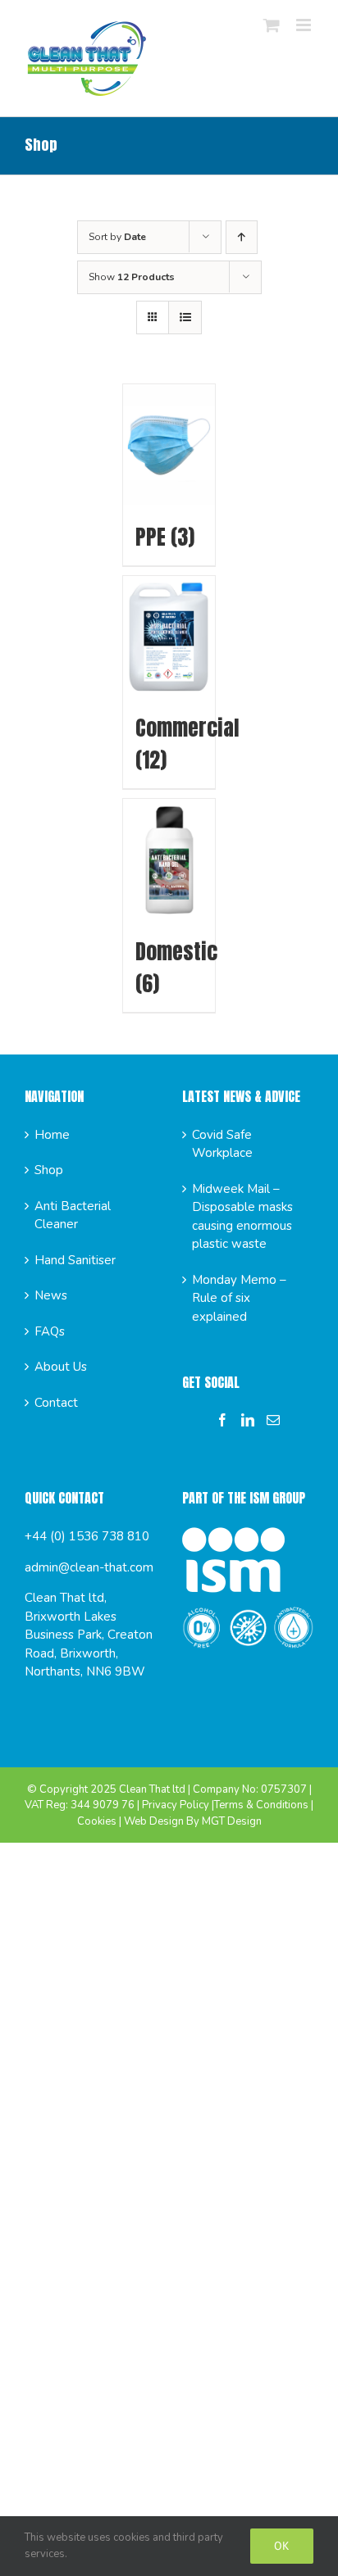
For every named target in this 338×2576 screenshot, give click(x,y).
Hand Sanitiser (75, 1260)
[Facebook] (222, 1420)
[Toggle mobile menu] (305, 25)
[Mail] (273, 1420)
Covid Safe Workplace (222, 1144)
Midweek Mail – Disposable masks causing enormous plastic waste (242, 1217)
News (51, 1295)
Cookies (97, 1821)
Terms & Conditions (261, 1805)
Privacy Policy (176, 1805)
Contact (56, 1403)
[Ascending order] (242, 237)
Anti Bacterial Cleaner (73, 1215)
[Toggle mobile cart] (272, 25)
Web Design (154, 1821)
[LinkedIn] (248, 1420)
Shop (49, 1170)
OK (282, 2546)
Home (52, 1135)
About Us (61, 1367)
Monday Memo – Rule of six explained (239, 1298)
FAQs (50, 1331)
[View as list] (185, 317)
